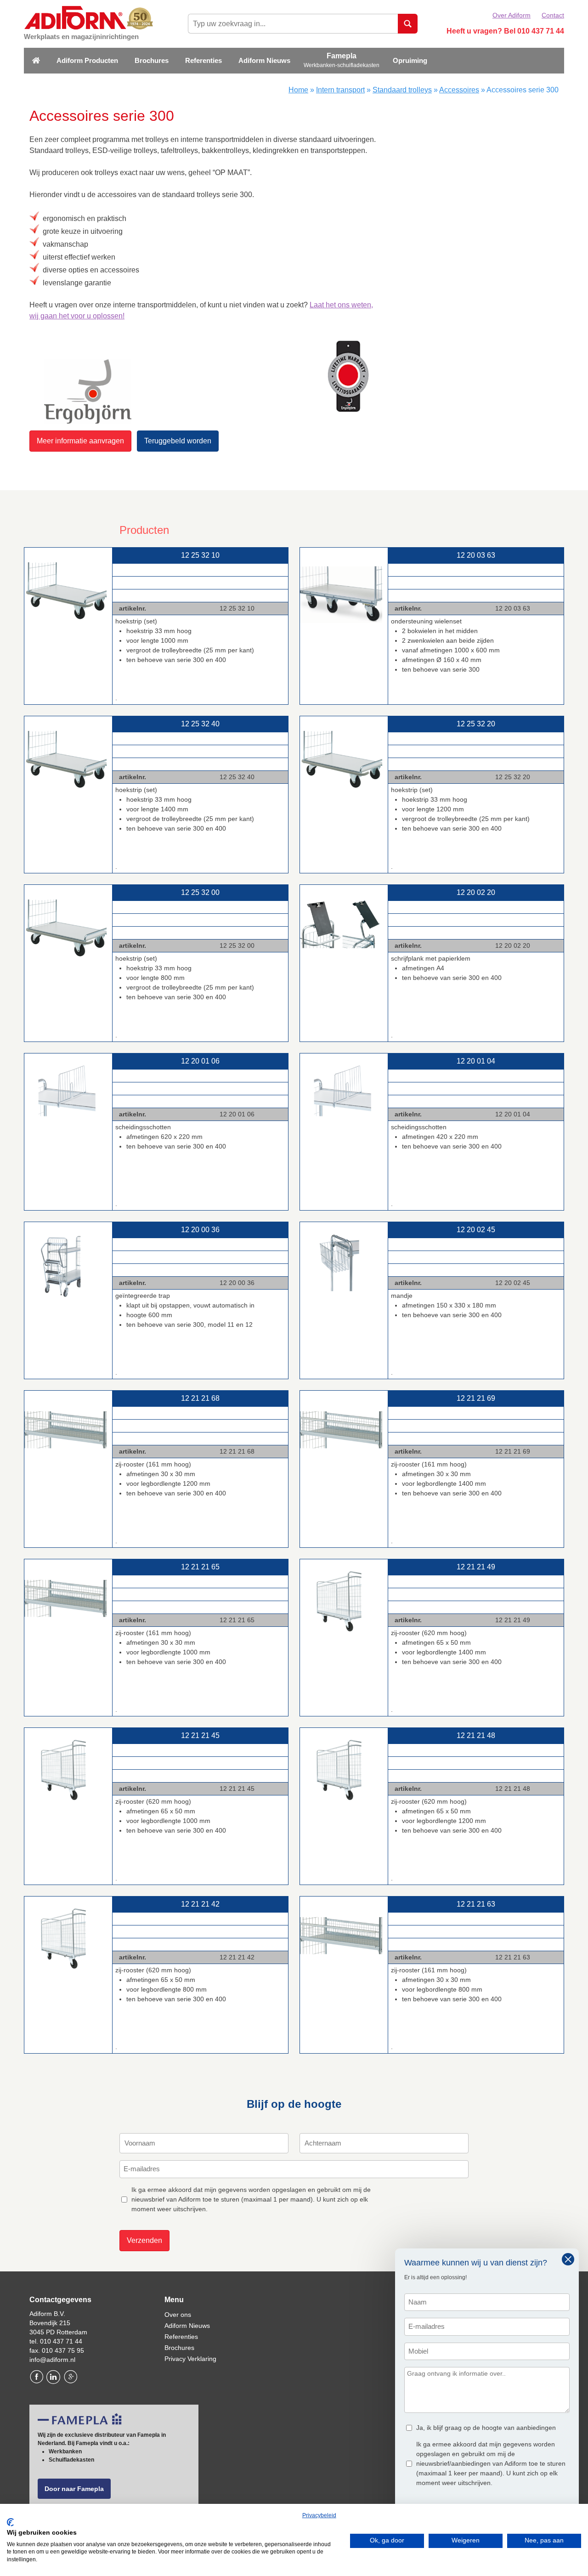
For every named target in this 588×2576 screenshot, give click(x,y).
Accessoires (459, 90)
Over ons (178, 2315)
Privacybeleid (319, 2515)
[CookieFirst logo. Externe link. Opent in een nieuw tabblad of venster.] (10, 2522)
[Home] (36, 61)
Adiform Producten (87, 60)
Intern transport (340, 90)
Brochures (152, 60)
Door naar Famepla (74, 2489)
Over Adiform (512, 15)
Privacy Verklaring (190, 2359)
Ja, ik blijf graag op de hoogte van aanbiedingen (486, 2428)
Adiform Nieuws (264, 60)
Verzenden (144, 2240)
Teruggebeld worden (178, 441)
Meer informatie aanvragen (80, 441)
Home (298, 90)
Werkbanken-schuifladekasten (342, 65)
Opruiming (410, 60)
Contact (553, 15)
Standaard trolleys (402, 90)
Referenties (204, 60)
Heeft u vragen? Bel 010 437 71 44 (505, 31)
